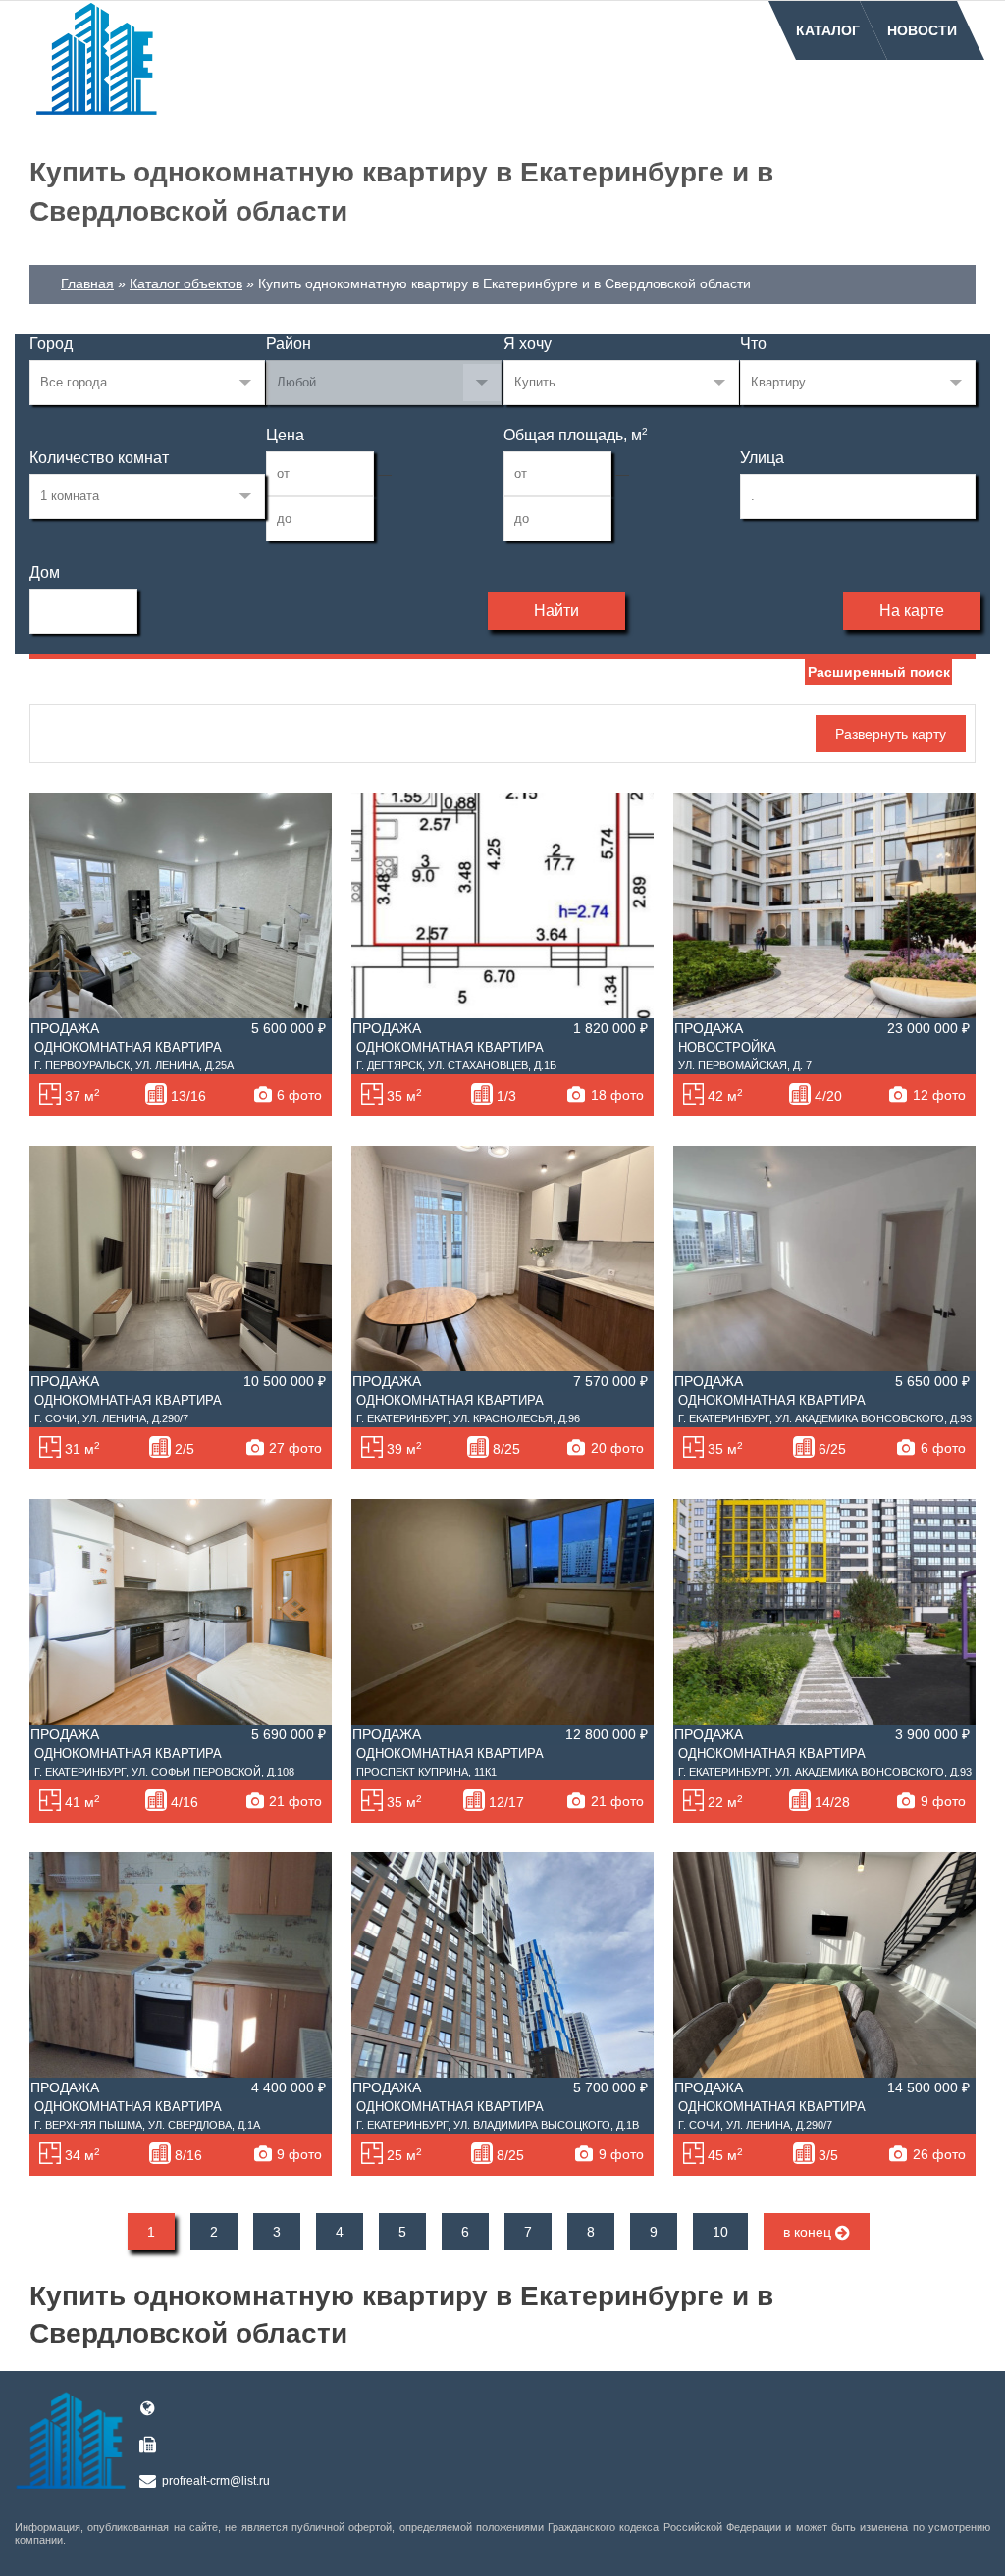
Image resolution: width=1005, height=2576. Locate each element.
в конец (809, 2232)
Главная (87, 283)
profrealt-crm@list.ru (216, 2481)
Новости (922, 30)
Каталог (828, 30)
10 (720, 2232)
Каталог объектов (186, 283)
